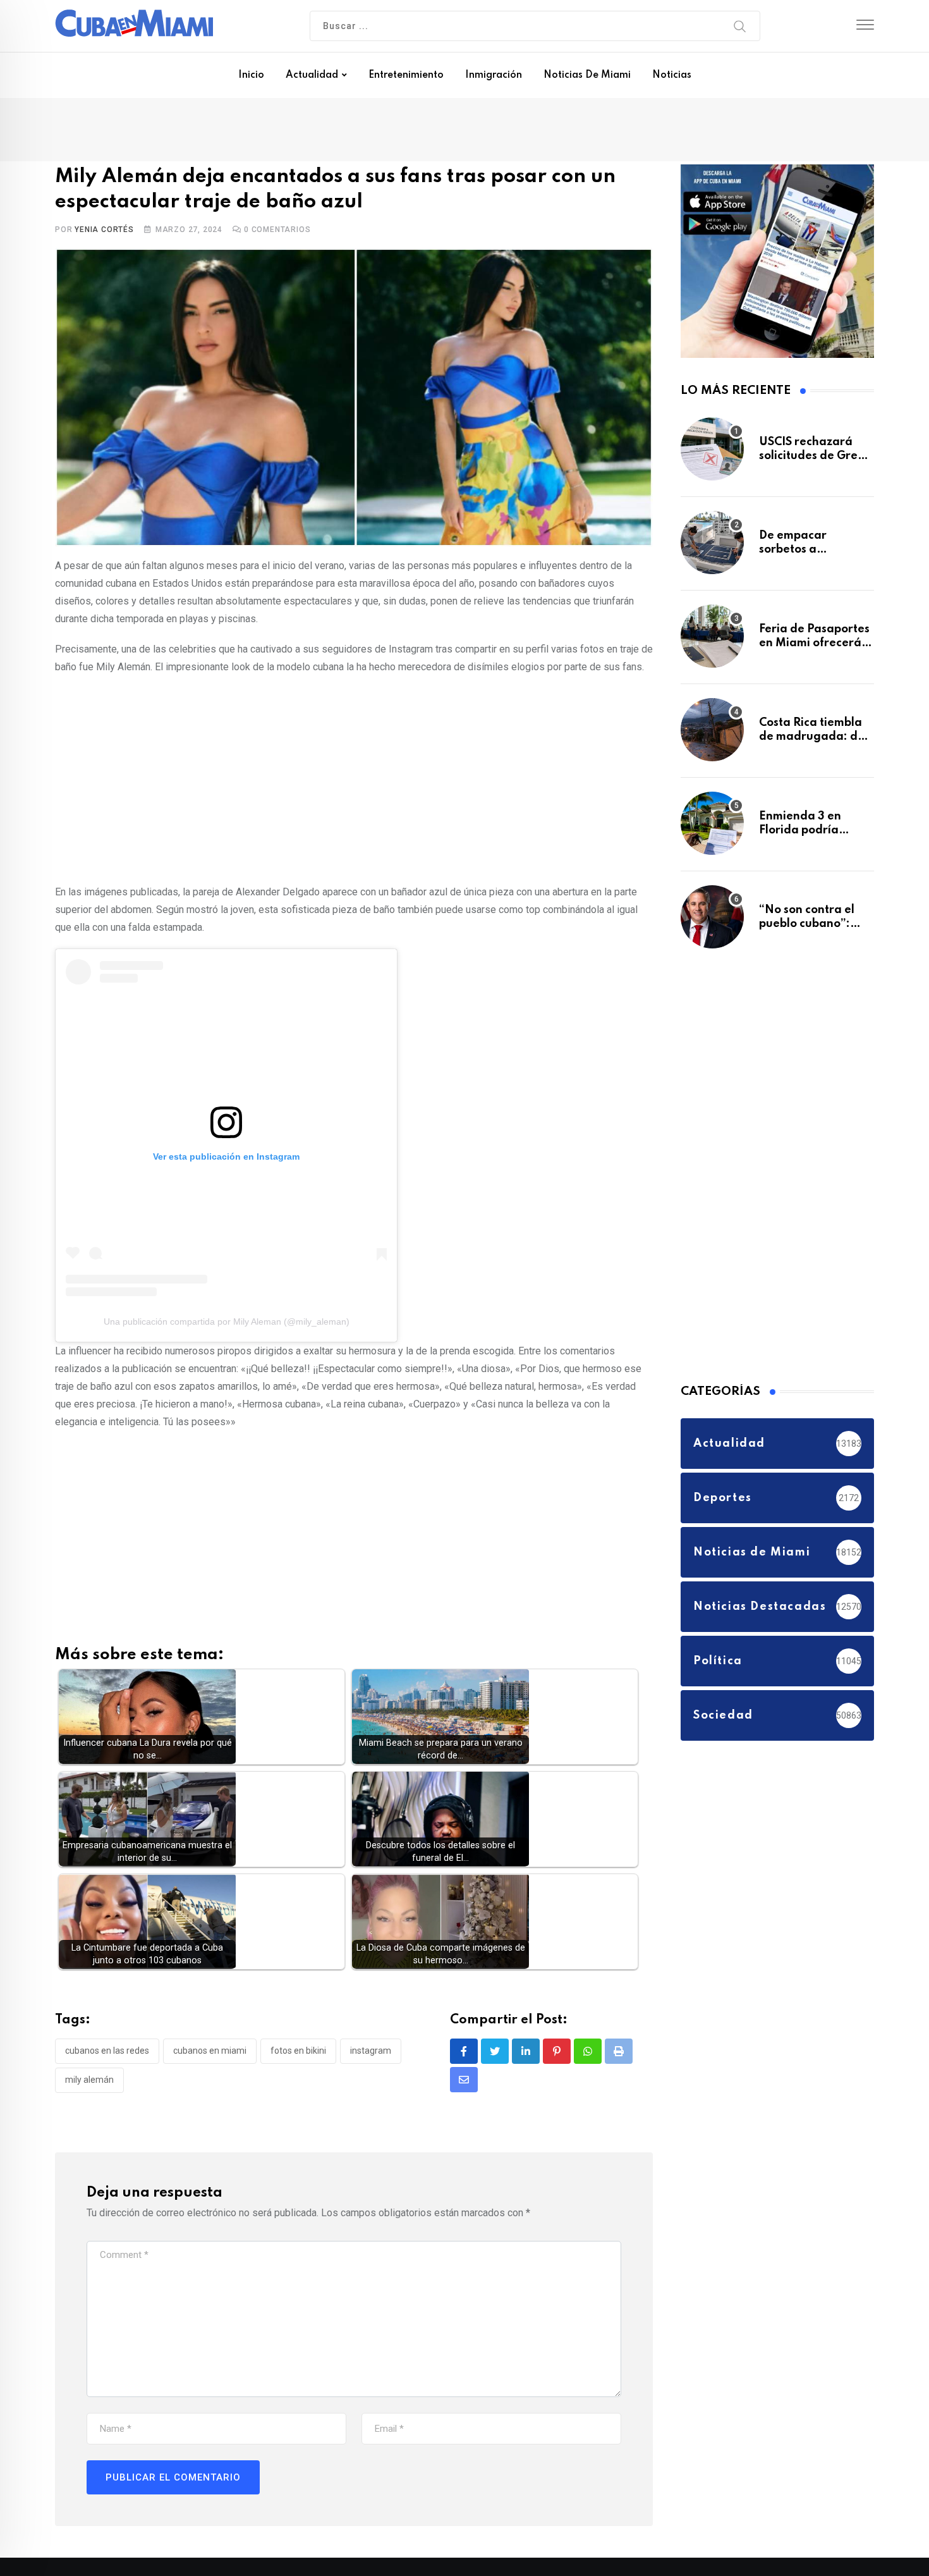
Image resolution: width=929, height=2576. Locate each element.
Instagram (371, 2054)
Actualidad (312, 75)
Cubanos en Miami (210, 2054)
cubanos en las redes (107, 2054)
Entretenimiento (406, 75)
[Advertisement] (354, 780)
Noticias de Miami (587, 75)
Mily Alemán (89, 2082)
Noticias (672, 75)
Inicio (251, 75)
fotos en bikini (298, 2054)
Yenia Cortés (104, 232)
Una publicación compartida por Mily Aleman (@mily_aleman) (227, 1325)
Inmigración (494, 75)
